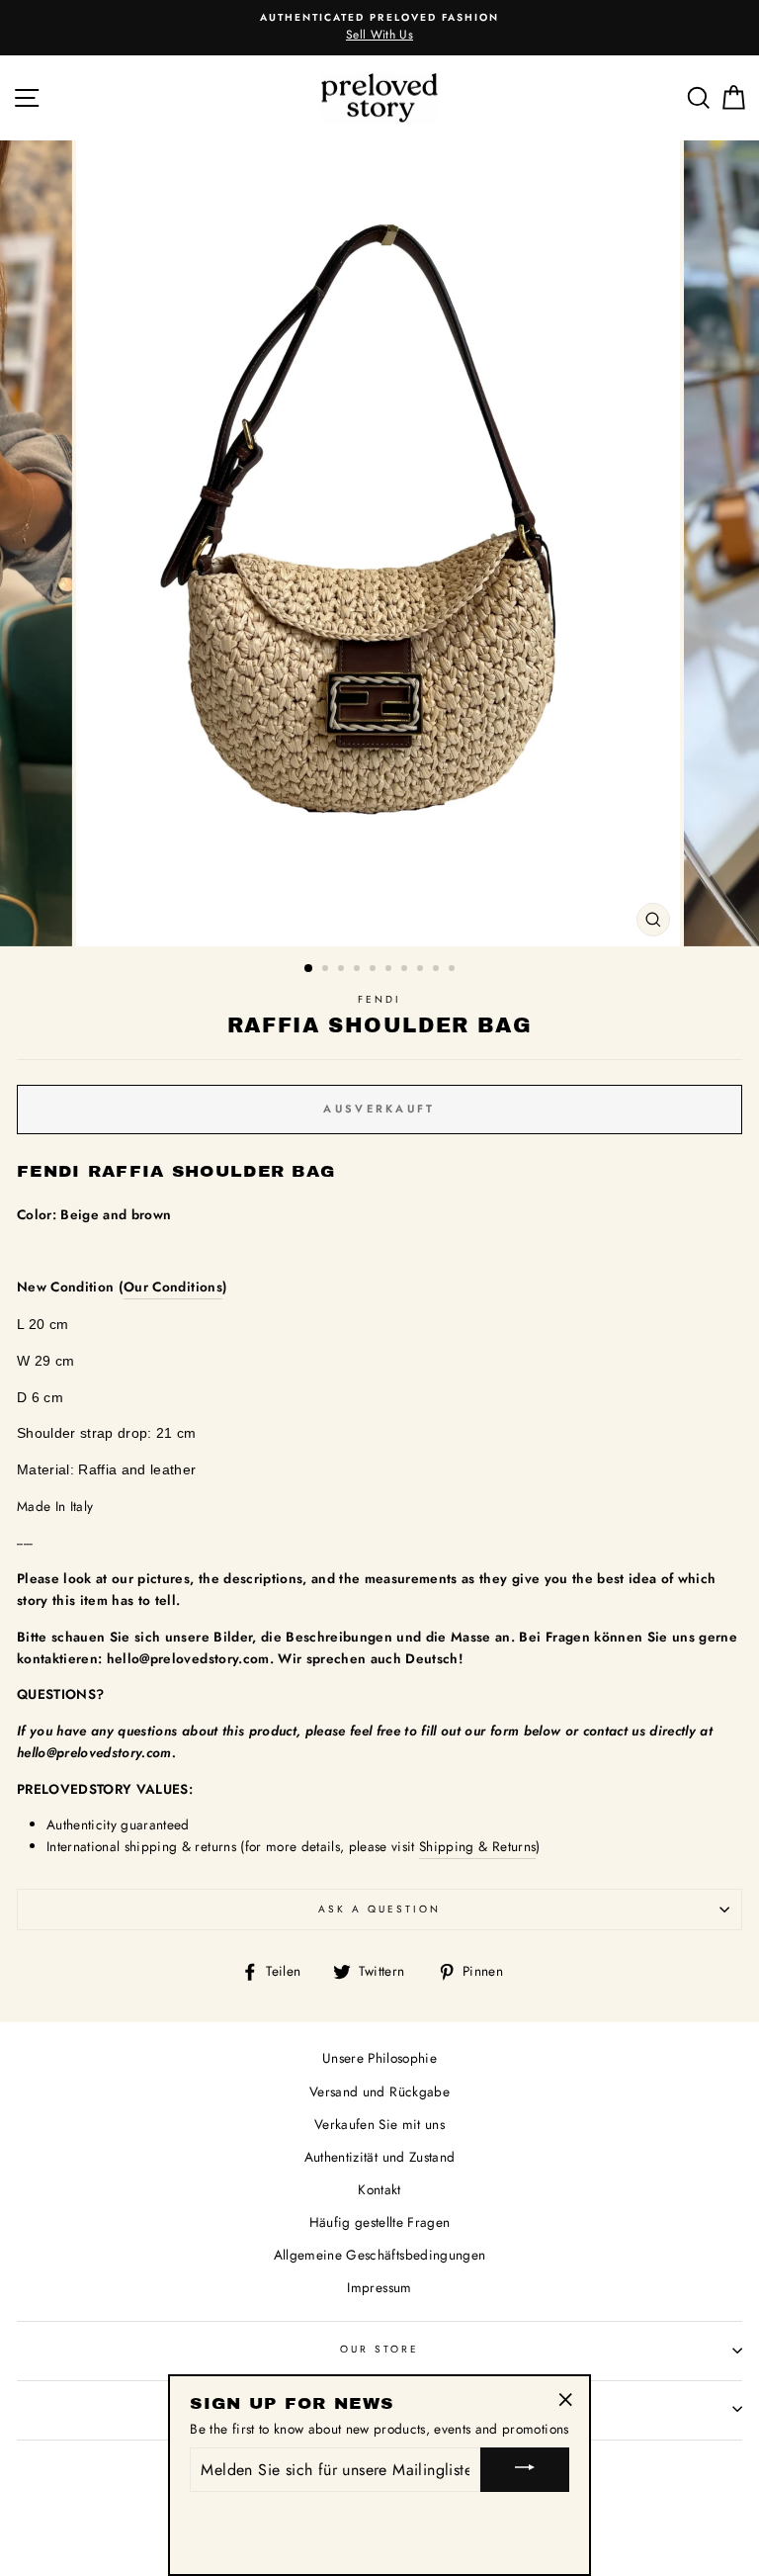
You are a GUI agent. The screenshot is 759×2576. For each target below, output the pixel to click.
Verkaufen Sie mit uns (379, 2124)
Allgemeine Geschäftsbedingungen (380, 2255)
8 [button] (422, 970)
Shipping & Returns (477, 1846)
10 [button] (454, 970)
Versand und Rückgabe (379, 2091)
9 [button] (438, 970)
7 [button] (406, 970)
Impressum (379, 2287)
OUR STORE (380, 2349)
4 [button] (359, 970)
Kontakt (379, 2189)
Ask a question (380, 1909)
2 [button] (327, 970)
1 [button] (309, 969)
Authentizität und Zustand (380, 2157)
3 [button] (343, 970)
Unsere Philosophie (379, 2058)
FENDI (379, 999)
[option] (380, 543)
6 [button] (390, 970)
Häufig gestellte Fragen (380, 2222)
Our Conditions (173, 1287)
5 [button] (375, 970)
